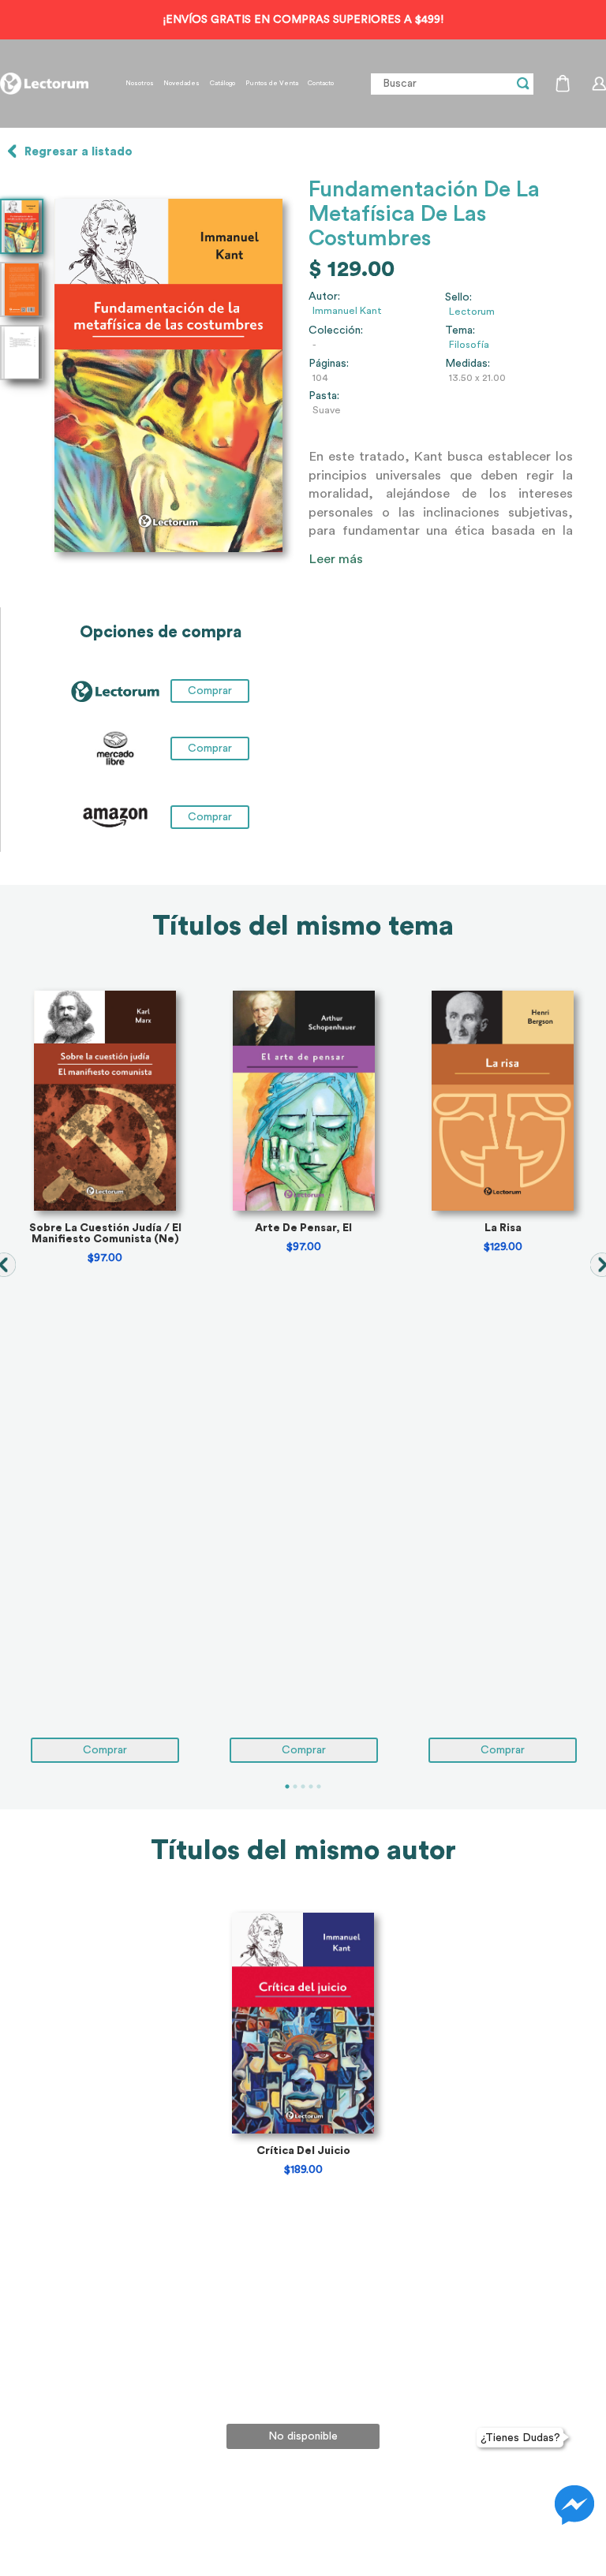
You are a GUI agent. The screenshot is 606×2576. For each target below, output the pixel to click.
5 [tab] (319, 1786)
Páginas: (329, 364)
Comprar (210, 749)
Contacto (321, 84)
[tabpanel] (105, 1377)
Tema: (460, 330)
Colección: (336, 330)
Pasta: (324, 396)
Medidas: (468, 364)
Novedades (181, 84)
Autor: (324, 297)
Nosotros (140, 84)
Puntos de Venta (272, 84)
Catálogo (223, 84)
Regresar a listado (79, 152)
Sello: (458, 297)
